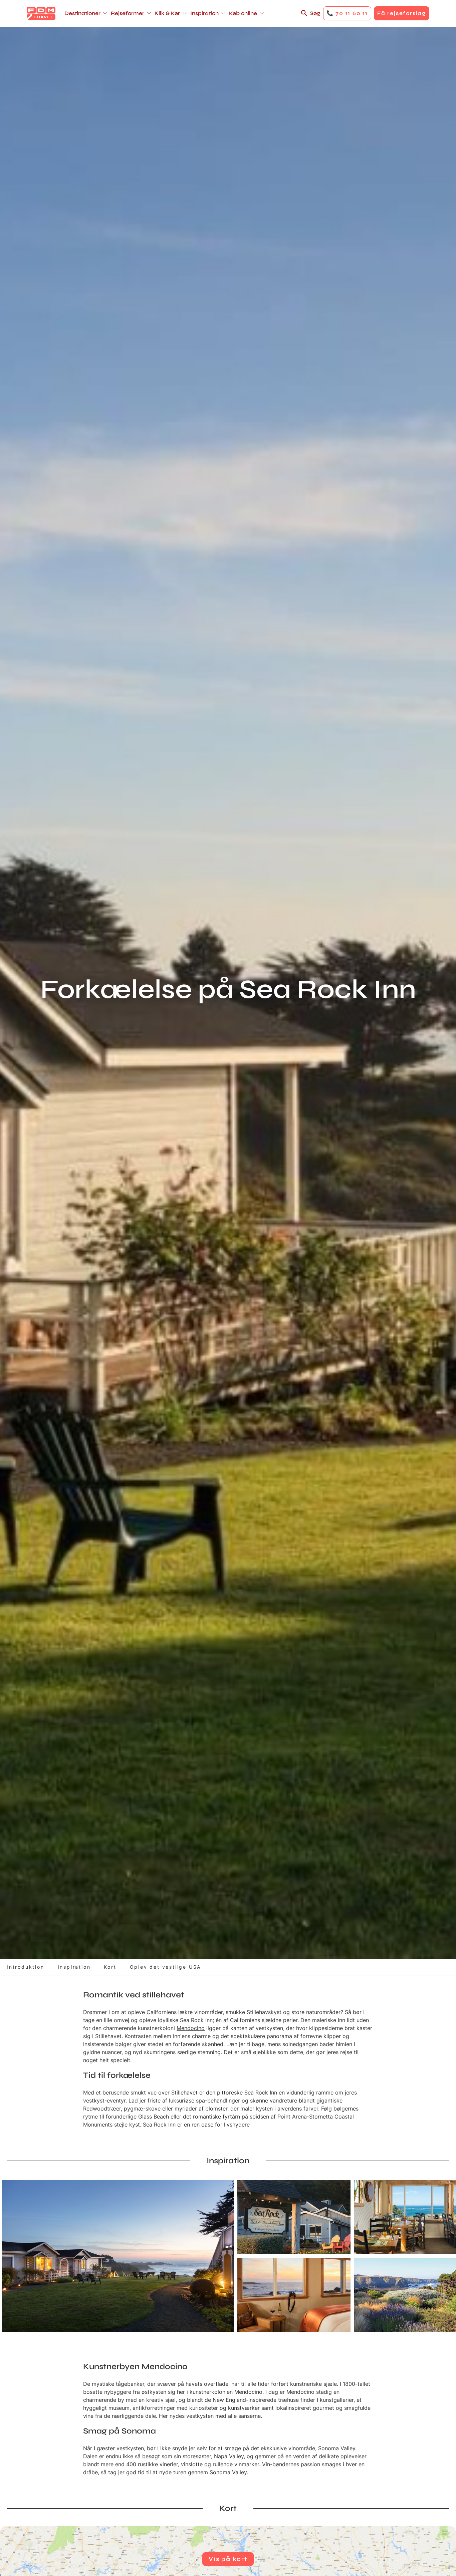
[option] (118, 2256)
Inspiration (74, 1967)
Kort (110, 1967)
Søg (315, 13)
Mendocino (191, 2028)
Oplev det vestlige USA (166, 1967)
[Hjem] (41, 13)
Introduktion (26, 1967)
